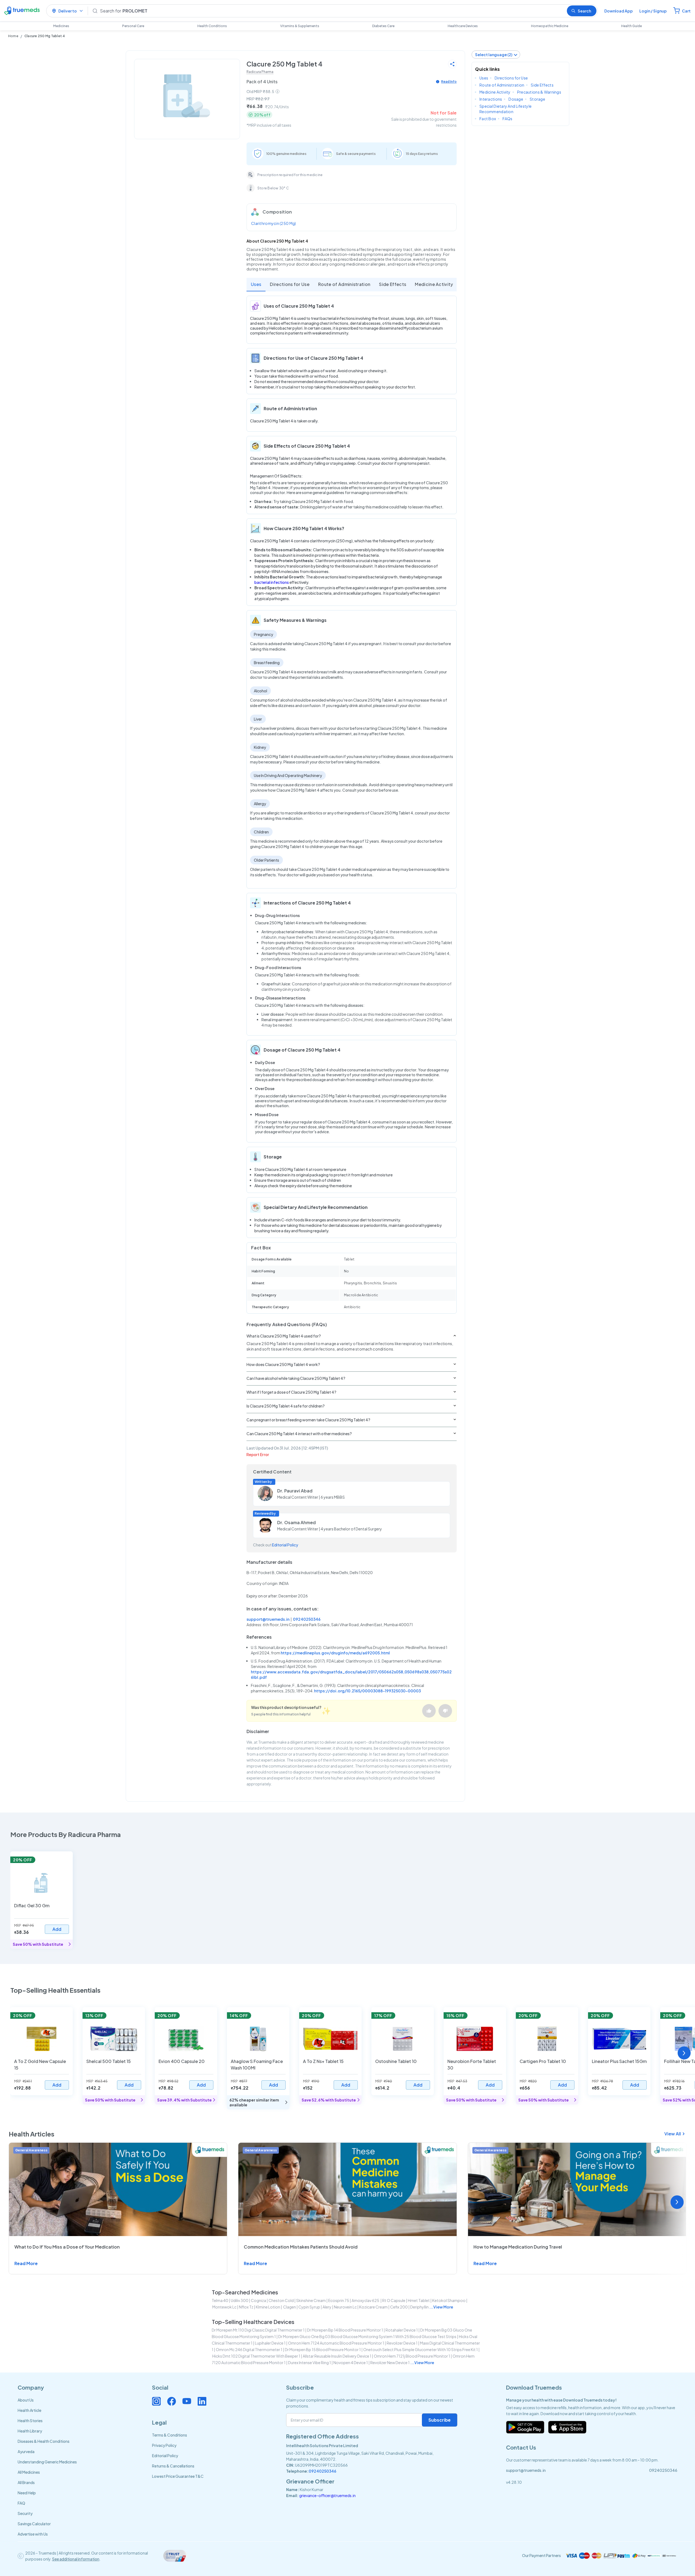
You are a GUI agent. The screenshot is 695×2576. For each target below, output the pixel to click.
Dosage (516, 99)
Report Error (258, 1454)
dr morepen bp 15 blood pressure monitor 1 (323, 2349)
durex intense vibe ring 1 (309, 2362)
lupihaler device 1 (270, 2343)
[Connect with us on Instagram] (156, 2401)
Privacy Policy (164, 2445)
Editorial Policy (285, 1545)
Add (57, 1929)
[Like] (429, 1711)
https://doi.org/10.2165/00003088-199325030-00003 (367, 1691)
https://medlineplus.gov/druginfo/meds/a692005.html (335, 1653)
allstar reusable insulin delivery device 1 (337, 2356)
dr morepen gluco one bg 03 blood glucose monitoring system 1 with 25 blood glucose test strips (367, 2336)
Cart (686, 11)
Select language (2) (494, 55)
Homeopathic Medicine (550, 26)
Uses (256, 284)
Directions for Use (290, 284)
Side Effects (393, 284)
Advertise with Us (33, 2534)
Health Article (29, 2410)
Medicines (61, 26)
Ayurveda (26, 2451)
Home (13, 36)
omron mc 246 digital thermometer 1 (249, 2349)
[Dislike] (445, 1711)
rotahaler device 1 (402, 2330)
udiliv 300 (240, 2300)
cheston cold (281, 2300)
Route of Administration (344, 284)
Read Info (449, 82)
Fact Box (488, 119)
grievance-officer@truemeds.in (327, 2495)
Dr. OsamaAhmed (296, 1522)
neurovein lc (345, 2307)
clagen (289, 2307)
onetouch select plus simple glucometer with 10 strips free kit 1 (421, 2349)
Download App (619, 11)
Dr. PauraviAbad (295, 1491)
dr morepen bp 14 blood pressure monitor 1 (345, 2330)
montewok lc (224, 2307)
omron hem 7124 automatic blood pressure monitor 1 (336, 2343)
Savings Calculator (34, 2524)
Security (25, 2513)
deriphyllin (419, 2307)
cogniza (258, 2300)
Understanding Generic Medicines (47, 2462)
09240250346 (307, 1619)
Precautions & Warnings (539, 92)
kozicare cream (373, 2307)
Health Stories (30, 2421)
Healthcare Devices (463, 26)
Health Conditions (212, 26)
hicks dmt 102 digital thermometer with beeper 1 (256, 2356)
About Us (26, 2400)
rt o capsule (394, 2300)
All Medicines (29, 2472)
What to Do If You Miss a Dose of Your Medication (67, 2247)
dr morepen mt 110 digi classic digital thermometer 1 (258, 2330)
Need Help (27, 2493)
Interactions (491, 99)
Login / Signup (653, 11)
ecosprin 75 (339, 2300)
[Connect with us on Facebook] (172, 2401)
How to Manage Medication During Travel (518, 2247)
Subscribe (440, 2420)
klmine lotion (268, 2307)
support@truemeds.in (268, 1619)
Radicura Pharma (260, 72)
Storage (537, 99)
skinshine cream (311, 2300)
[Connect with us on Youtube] (187, 2401)
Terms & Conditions (170, 2435)
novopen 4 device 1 (351, 2362)
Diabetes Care (383, 26)
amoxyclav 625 (366, 2300)
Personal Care (133, 26)
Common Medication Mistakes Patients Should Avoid (301, 2247)
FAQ (21, 2503)
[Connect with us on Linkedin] (202, 2401)
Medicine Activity (434, 284)
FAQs (507, 119)
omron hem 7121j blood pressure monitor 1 (412, 2356)
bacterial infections (272, 582)
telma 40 (220, 2300)
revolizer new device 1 (390, 2362)
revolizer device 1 (402, 2343)
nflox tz (246, 2307)
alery (327, 2307)
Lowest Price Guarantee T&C (178, 2476)
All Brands (26, 2482)
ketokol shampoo (449, 2300)
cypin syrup (309, 2307)
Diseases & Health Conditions (44, 2441)
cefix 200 (399, 2307)
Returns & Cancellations (173, 2466)
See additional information (76, 2559)
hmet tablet (419, 2300)
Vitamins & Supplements (300, 26)
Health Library (30, 2431)
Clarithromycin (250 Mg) (274, 223)
